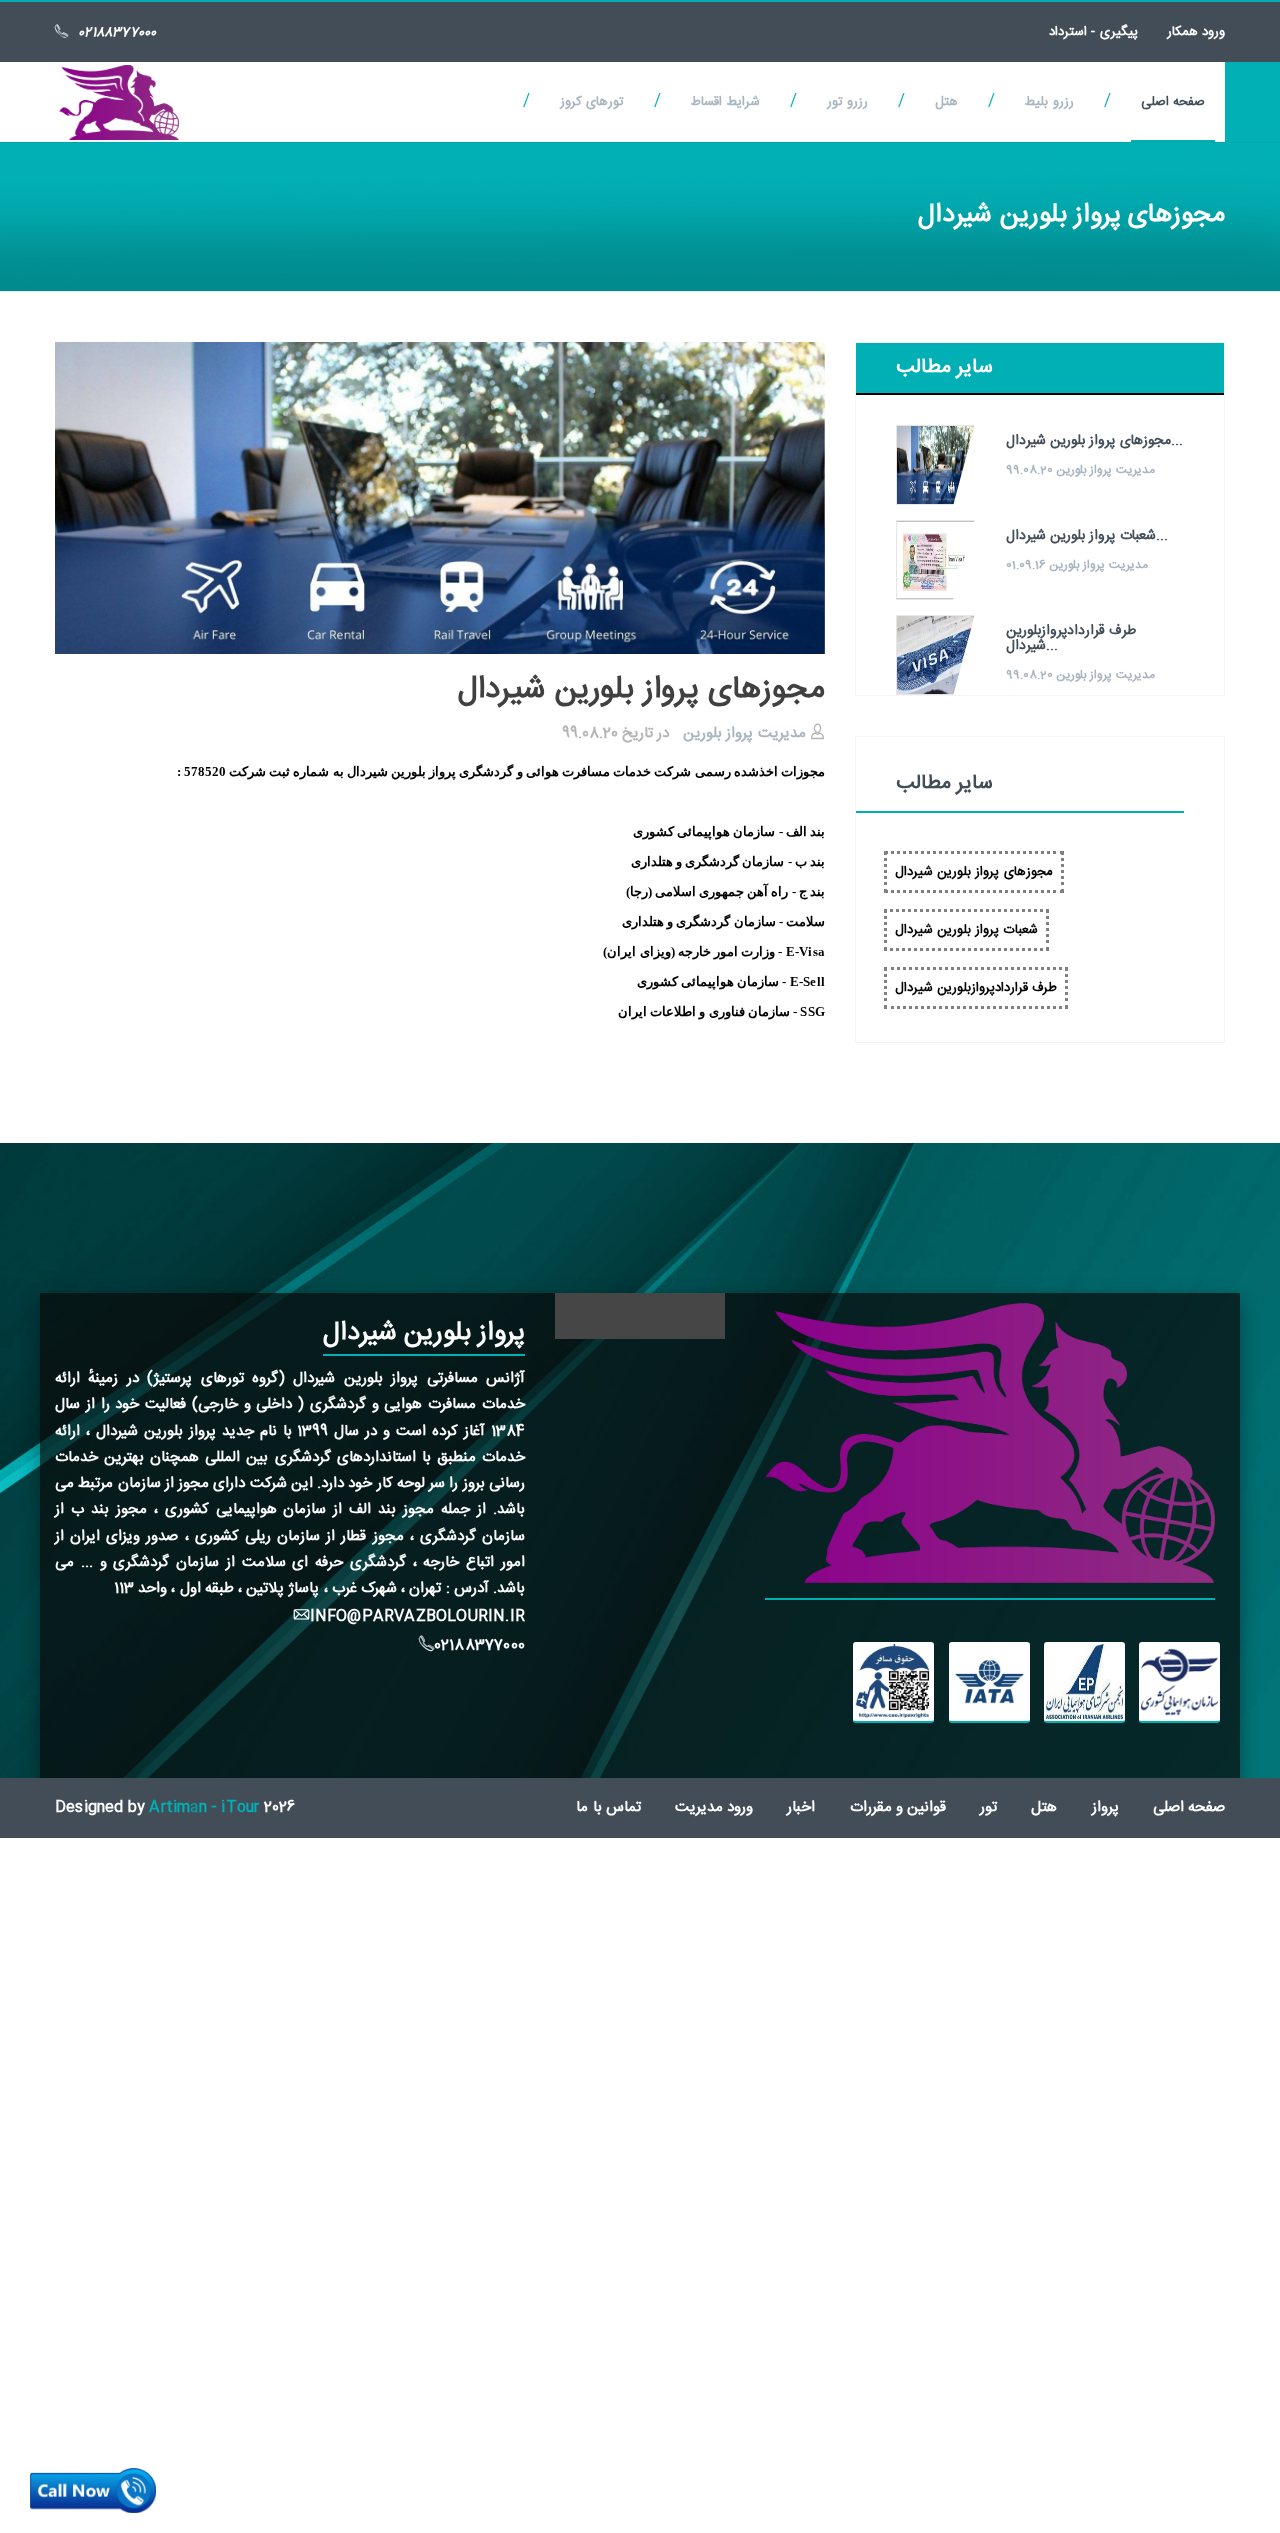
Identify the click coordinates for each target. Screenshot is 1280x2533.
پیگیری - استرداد (1093, 32)
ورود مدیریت (714, 1807)
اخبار (801, 1807)
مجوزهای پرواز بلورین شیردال (974, 872)
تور (988, 1807)
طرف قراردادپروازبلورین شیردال (976, 988)
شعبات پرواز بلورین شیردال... (1087, 536)
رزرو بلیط (1049, 102)
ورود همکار (1196, 32)
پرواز (1105, 1807)
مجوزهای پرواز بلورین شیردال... (1094, 441)
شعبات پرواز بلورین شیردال (966, 930)
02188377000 (117, 33)
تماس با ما (608, 1807)
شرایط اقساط (725, 102)
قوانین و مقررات (898, 1807)
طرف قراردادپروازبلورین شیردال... (1071, 638)
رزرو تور (847, 102)
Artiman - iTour (204, 1807)
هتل (946, 102)
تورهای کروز (592, 102)
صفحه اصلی (1173, 102)
